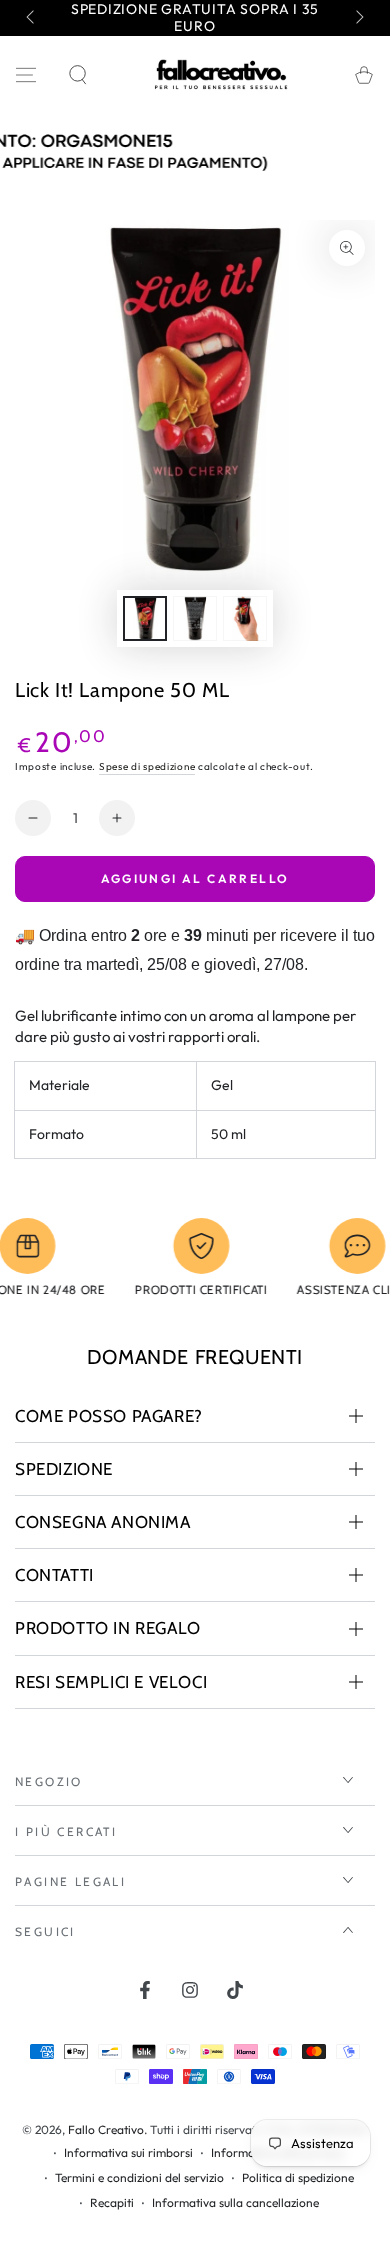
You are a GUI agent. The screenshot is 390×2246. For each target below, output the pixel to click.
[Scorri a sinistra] (32, 18)
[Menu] (26, 75)
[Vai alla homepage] (221, 75)
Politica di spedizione (298, 2177)
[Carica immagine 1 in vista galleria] (145, 618)
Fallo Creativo (106, 2129)
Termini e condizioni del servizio (139, 2177)
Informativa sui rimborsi (128, 2152)
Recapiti (112, 2202)
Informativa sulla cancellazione (235, 2202)
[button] (78, 75)
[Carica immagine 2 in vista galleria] (195, 618)
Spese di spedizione (147, 766)
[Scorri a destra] (358, 18)
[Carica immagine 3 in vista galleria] (245, 618)
